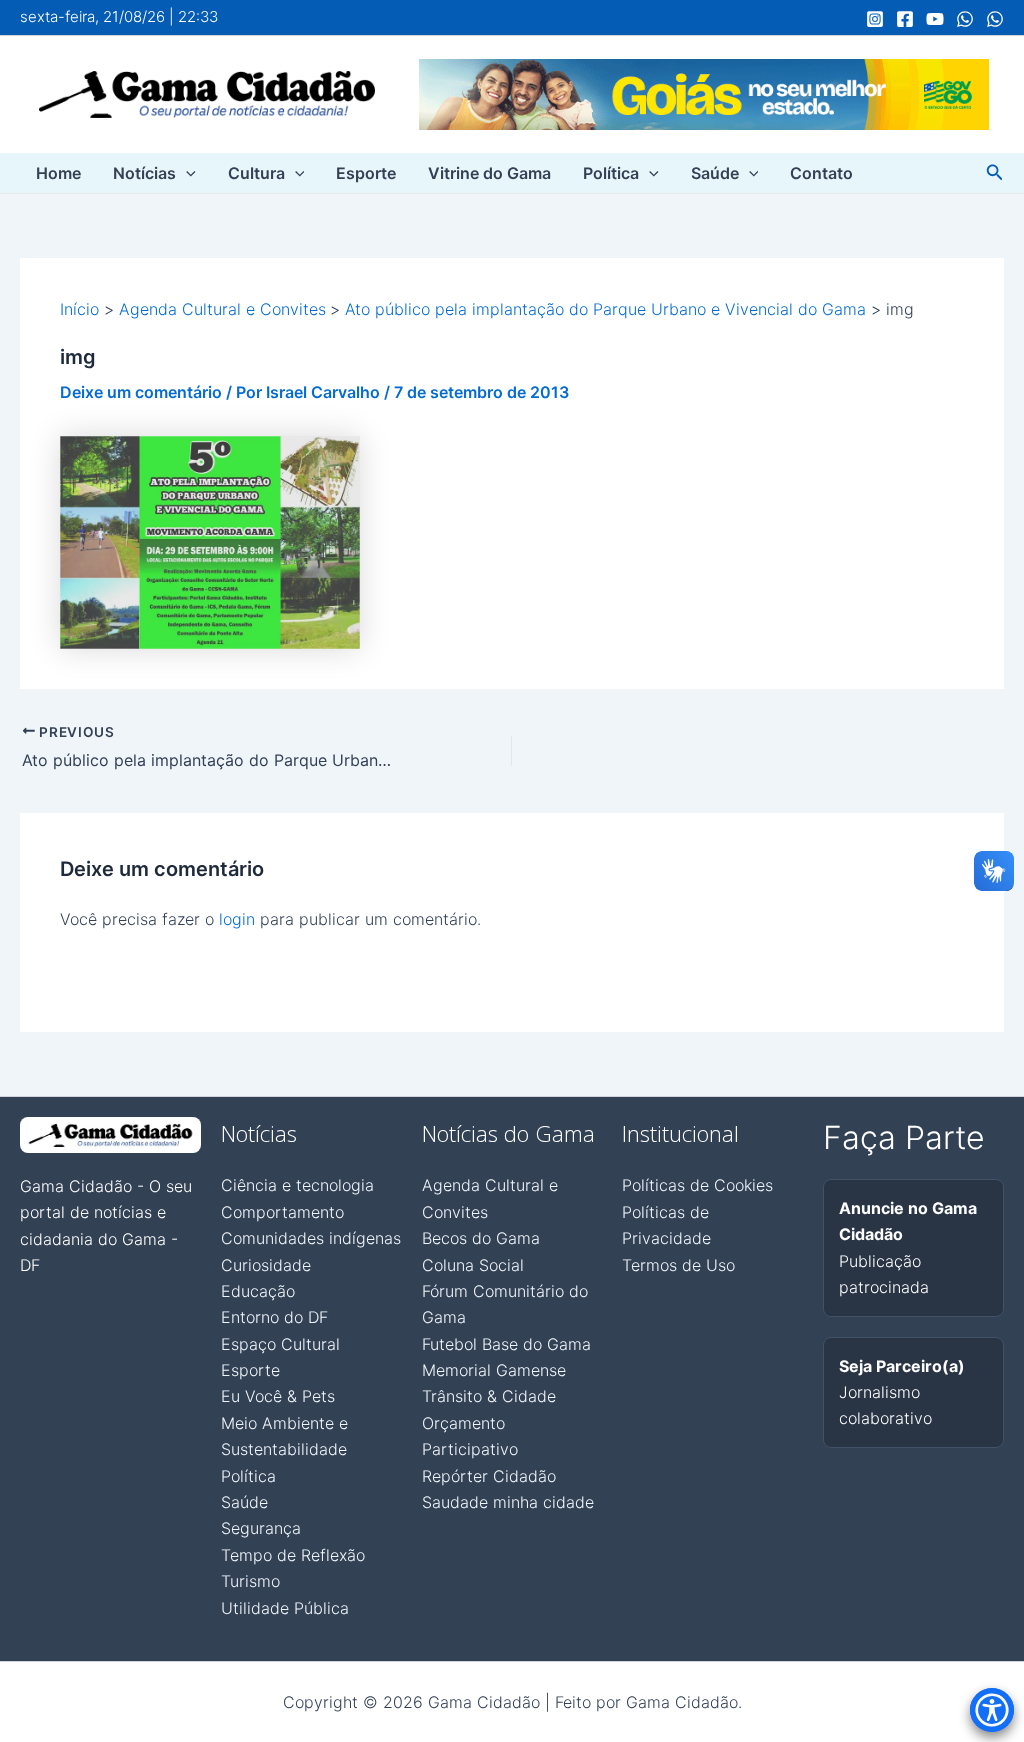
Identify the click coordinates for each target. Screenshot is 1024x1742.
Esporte (366, 173)
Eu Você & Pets (278, 1396)
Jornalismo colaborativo (902, 1392)
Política (611, 173)
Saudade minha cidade (508, 1502)
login (237, 919)
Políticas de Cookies (697, 1185)
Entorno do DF (274, 1317)
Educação (258, 1291)
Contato (821, 173)
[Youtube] (935, 19)
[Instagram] (875, 19)
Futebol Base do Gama (506, 1344)
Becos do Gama (481, 1238)
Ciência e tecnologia (297, 1185)
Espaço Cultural (280, 1344)
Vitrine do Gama (489, 173)
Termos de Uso (678, 1265)
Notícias (144, 173)
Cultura (256, 173)
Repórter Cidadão (489, 1476)
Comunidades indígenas (311, 1238)
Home (58, 173)
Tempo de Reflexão (293, 1555)
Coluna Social (473, 1265)
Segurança (261, 1528)
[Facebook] (905, 19)
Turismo (250, 1581)
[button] (186, 173)
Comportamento (282, 1212)
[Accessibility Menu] (992, 1710)
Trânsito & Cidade (489, 1396)
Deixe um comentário (141, 392)
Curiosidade (266, 1265)
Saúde (715, 173)
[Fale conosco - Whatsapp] (995, 19)
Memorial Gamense (494, 1370)
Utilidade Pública (285, 1608)
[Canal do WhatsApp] (965, 19)
